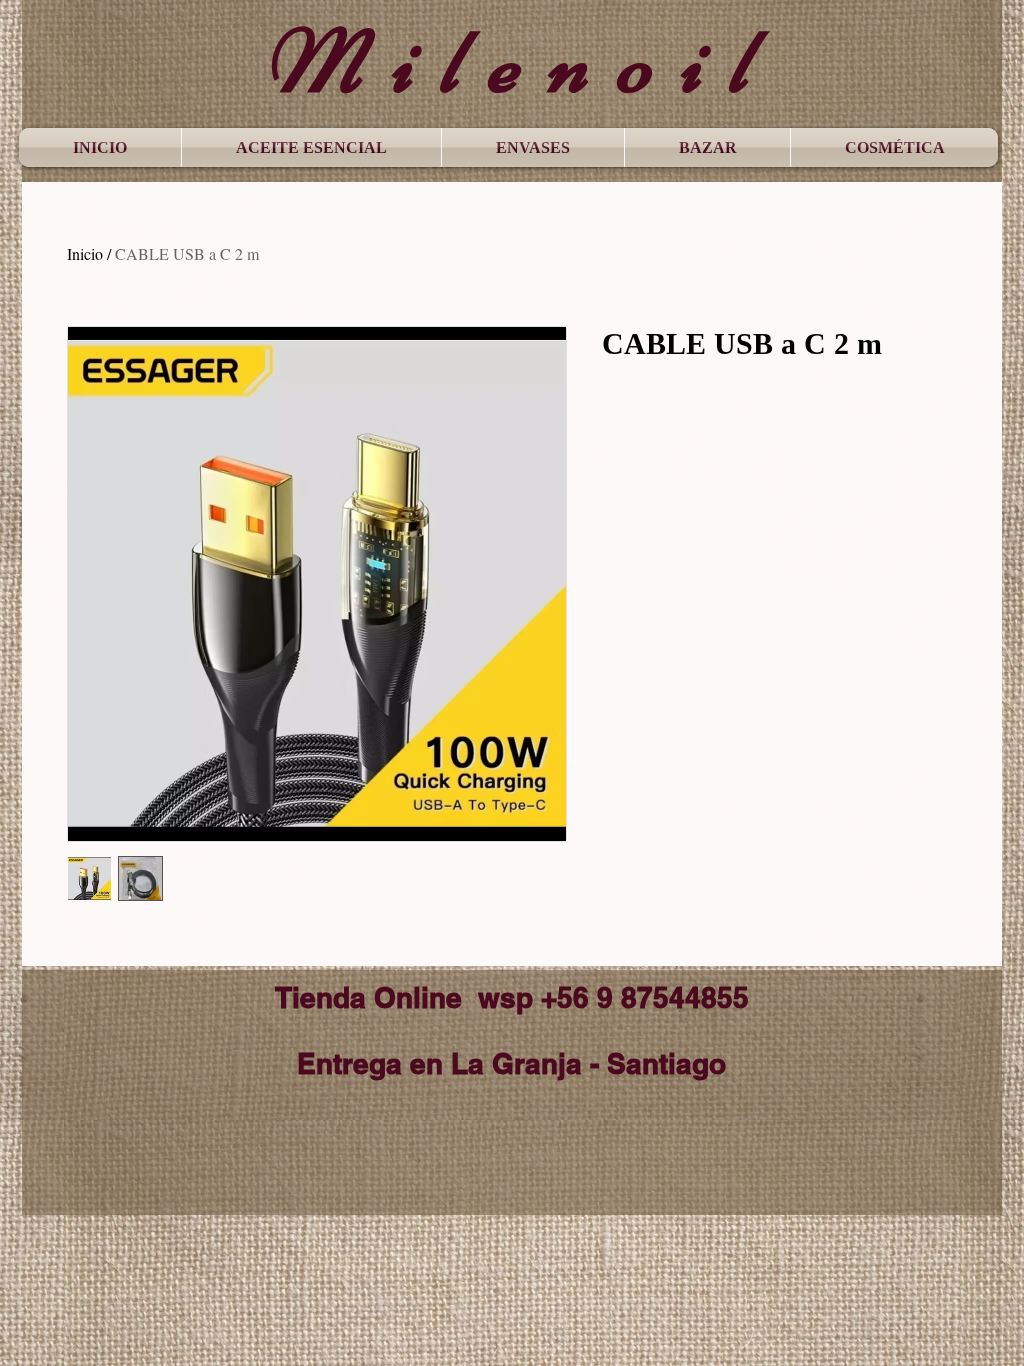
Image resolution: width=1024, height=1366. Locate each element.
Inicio (85, 253)
